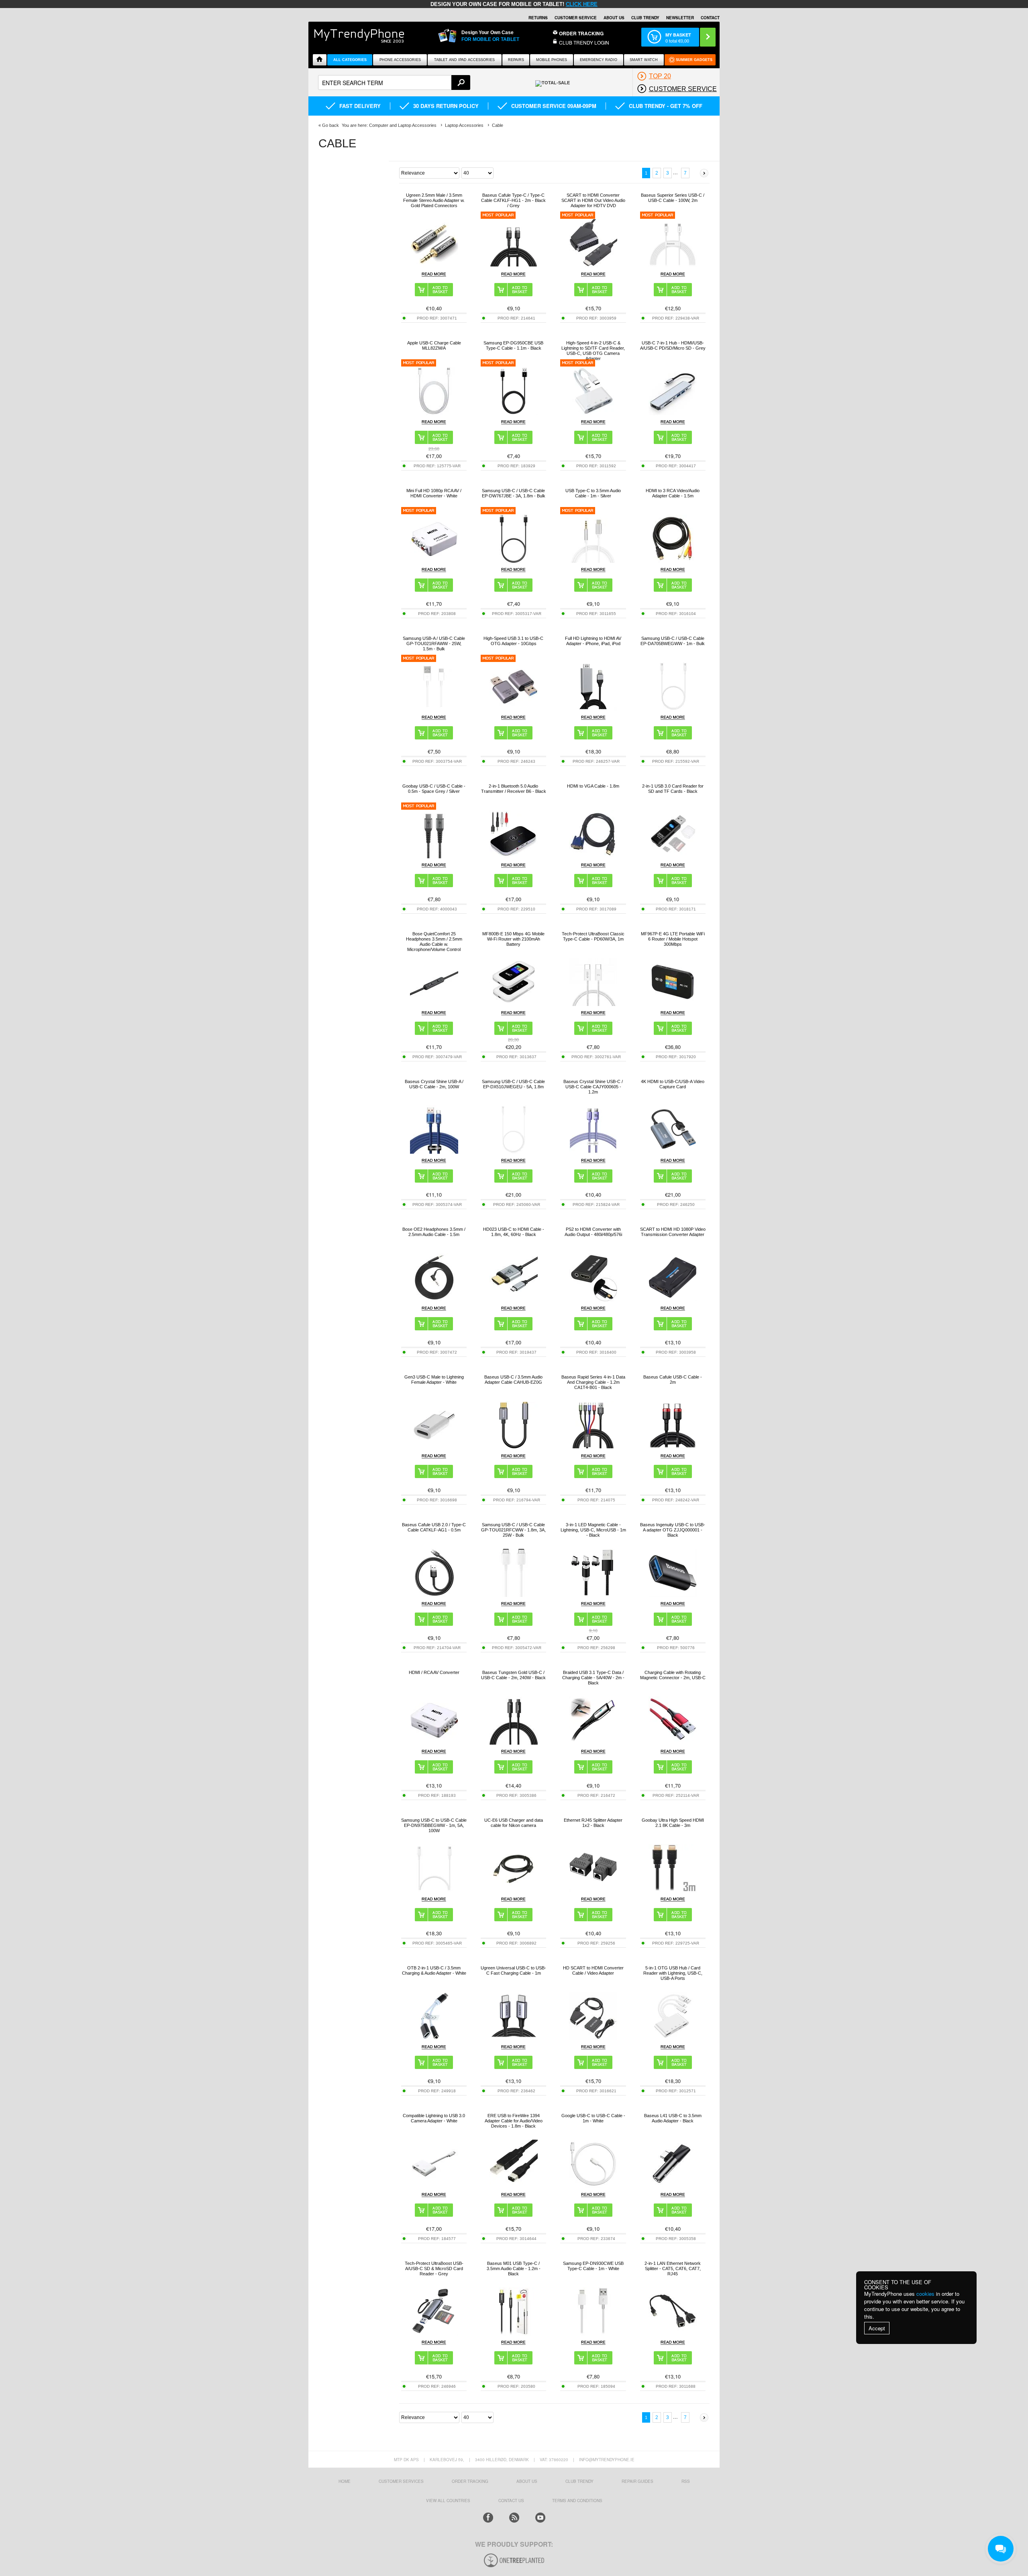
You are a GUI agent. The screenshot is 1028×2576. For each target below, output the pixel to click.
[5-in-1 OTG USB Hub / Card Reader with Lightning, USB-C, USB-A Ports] (673, 2038)
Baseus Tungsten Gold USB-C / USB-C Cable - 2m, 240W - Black (513, 1675)
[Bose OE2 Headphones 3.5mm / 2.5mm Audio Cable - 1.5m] (434, 1299)
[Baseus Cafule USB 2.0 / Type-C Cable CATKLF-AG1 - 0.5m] (434, 1595)
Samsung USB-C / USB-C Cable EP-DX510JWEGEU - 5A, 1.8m (513, 1084)
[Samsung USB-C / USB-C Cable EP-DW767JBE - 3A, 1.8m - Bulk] (514, 561)
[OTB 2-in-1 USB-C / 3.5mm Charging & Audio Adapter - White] (434, 2038)
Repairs (516, 60)
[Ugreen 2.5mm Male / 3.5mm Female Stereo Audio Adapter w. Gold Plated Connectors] (434, 265)
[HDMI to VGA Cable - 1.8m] (593, 856)
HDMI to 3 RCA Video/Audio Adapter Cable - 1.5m (673, 493)
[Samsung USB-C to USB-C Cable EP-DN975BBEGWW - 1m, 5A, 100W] (434, 1890)
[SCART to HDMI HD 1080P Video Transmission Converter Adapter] (673, 1299)
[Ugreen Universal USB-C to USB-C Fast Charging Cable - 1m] (514, 2038)
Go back (330, 125)
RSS (686, 2481)
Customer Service (576, 18)
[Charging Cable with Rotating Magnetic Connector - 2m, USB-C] (673, 1742)
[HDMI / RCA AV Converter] (434, 1742)
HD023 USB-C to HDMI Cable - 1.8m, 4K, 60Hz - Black (514, 1232)
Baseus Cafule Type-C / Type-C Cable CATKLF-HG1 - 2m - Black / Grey (513, 200)
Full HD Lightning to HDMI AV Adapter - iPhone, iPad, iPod (593, 641)
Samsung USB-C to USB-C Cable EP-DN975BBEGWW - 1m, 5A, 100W (434, 1825)
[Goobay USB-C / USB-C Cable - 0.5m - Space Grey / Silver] (434, 856)
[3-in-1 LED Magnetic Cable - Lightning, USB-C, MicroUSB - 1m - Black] (593, 1595)
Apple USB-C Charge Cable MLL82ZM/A (434, 345)
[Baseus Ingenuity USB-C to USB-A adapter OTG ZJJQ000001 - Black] (673, 1595)
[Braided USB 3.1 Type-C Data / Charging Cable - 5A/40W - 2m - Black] (593, 1742)
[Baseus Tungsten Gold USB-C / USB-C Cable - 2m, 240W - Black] (514, 1742)
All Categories (350, 60)
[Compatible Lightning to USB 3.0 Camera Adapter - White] (434, 2186)
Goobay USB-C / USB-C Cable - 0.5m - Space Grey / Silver (434, 789)
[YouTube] (540, 2518)
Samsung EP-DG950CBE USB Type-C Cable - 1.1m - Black (513, 345)
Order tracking (470, 2481)
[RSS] (514, 2518)
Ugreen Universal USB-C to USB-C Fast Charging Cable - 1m (513, 1970)
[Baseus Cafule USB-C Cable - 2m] (673, 1447)
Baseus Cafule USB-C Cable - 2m (673, 1380)
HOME (345, 2481)
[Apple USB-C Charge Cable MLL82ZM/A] (434, 413)
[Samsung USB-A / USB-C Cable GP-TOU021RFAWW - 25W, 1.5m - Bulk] (434, 708)
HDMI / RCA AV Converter (434, 1672)
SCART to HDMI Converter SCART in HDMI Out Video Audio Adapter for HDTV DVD (593, 200)
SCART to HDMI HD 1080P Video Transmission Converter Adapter (673, 1232)
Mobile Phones (552, 60)
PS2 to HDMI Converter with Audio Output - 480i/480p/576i (593, 1232)
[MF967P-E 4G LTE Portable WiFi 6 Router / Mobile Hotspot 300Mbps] (673, 1004)
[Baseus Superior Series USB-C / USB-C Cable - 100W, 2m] (673, 265)
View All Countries (448, 2501)
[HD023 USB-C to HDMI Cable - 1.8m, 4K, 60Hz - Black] (514, 1299)
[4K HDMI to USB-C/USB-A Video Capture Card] (673, 1152)
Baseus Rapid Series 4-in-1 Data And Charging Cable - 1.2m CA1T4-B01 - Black (593, 1382)
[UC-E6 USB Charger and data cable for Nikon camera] (514, 1890)
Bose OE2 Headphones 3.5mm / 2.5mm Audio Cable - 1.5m (434, 1232)
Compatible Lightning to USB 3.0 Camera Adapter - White (434, 2118)
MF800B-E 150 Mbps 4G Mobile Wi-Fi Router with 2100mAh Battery (513, 939)
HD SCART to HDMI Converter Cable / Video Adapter (593, 1970)
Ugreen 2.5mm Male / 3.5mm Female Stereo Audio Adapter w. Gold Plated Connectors (434, 200)
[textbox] (394, 82)
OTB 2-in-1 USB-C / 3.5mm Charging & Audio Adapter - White (434, 1970)
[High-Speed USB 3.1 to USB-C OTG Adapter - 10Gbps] (514, 708)
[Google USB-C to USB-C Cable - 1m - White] (593, 2186)
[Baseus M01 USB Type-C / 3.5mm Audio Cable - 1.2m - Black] (514, 2333)
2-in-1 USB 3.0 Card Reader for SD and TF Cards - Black (673, 789)
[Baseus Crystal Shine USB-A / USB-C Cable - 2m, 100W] (434, 1152)
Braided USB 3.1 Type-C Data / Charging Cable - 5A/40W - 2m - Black (593, 1678)
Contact (710, 18)
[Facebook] (488, 2518)
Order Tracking (581, 33)
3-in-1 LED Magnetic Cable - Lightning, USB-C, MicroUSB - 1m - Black (593, 1530)
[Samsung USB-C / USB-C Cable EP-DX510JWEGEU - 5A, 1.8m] (514, 1152)
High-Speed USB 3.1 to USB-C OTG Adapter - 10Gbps (513, 641)
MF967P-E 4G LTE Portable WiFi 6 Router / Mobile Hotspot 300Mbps (673, 939)
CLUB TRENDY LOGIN (584, 42)
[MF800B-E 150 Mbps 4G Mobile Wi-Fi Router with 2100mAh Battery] (514, 1004)
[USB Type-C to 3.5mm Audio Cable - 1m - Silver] (593, 561)
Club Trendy (645, 18)
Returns (538, 18)
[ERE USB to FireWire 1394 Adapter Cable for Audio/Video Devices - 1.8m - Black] (514, 2186)
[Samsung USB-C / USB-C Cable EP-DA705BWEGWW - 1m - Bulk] (673, 708)
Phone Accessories (400, 60)
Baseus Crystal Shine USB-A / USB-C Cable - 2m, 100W (434, 1084)
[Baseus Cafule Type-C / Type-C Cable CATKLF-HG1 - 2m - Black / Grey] (514, 265)
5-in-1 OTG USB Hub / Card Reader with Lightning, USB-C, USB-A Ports (673, 1973)
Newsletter (680, 18)
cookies (925, 2294)
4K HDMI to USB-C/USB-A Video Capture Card (673, 1084)
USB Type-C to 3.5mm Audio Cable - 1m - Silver (593, 493)
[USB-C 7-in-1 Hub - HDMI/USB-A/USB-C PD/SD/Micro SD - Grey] (673, 413)
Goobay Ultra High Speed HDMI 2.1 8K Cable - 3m (673, 1823)
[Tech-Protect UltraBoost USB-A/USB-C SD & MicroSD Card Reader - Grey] (434, 2333)
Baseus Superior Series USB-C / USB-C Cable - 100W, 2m (673, 198)
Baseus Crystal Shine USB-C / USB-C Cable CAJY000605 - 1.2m (593, 1087)
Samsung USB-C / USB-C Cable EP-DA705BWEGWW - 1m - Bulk (673, 641)
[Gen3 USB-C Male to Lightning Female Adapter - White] (434, 1447)
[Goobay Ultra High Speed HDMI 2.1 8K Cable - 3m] (673, 1890)
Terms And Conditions (577, 2501)
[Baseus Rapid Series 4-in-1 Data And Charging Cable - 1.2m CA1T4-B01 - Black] (593, 1447)
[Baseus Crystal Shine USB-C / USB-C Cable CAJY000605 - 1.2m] (593, 1152)
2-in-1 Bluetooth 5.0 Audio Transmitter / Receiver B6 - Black (514, 789)
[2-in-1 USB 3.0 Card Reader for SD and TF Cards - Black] (673, 856)
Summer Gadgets (694, 60)
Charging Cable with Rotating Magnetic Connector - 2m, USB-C (673, 1675)
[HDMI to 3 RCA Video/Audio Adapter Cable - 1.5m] (673, 561)
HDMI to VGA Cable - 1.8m (593, 786)
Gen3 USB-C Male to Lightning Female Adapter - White (434, 1380)
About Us (614, 18)
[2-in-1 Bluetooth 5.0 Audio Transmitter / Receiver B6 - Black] (514, 856)
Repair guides (637, 2481)
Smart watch (644, 60)
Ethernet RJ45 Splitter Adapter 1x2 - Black (593, 1823)
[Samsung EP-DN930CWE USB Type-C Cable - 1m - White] (593, 2333)
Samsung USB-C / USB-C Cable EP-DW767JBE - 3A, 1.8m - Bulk (514, 493)
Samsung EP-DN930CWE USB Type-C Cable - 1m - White (593, 2266)
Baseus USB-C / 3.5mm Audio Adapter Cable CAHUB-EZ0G (513, 1380)
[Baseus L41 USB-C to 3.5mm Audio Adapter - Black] (673, 2186)
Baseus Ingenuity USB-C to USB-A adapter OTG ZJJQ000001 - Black (673, 1530)
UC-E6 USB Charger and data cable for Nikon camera (514, 1823)
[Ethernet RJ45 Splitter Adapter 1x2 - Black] (593, 1890)
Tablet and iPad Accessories (464, 60)
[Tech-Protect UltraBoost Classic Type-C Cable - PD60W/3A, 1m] (593, 1004)
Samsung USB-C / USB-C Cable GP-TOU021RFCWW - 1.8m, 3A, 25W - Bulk (513, 1530)
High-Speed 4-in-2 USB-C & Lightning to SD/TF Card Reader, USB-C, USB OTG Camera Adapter (593, 351)
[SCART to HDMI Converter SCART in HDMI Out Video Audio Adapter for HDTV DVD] (593, 265)
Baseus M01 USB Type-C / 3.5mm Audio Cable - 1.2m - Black (514, 2269)
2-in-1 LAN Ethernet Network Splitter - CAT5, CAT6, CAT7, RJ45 (673, 2269)
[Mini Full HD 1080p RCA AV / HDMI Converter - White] (434, 561)
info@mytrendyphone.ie (607, 2460)
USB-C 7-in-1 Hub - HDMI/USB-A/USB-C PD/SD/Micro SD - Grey (673, 345)
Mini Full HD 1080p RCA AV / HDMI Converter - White (434, 493)
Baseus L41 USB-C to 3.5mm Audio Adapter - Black (673, 2118)
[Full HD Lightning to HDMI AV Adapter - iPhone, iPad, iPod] (593, 708)
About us (527, 2481)
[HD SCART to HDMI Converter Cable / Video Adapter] (593, 2038)
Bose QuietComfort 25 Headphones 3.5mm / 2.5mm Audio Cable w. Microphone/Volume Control (434, 942)
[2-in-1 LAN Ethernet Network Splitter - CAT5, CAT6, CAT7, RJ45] (673, 2333)
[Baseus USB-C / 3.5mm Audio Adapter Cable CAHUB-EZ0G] (514, 1447)
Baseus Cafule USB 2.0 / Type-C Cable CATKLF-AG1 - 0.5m (434, 1527)
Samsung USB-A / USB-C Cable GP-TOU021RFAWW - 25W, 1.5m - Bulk (434, 643)
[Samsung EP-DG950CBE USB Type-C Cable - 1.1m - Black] (514, 413)
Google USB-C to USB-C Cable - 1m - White (593, 2118)
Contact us (511, 2501)
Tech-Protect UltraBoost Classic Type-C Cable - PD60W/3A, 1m (593, 936)
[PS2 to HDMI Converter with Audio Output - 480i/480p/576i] (593, 1299)
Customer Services (401, 2481)
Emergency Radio (599, 60)
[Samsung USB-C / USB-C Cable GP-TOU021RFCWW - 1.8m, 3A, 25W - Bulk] (514, 1595)
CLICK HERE (582, 4)
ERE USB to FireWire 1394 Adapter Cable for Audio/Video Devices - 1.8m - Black (514, 2121)
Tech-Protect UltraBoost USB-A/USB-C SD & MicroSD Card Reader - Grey (434, 2269)
